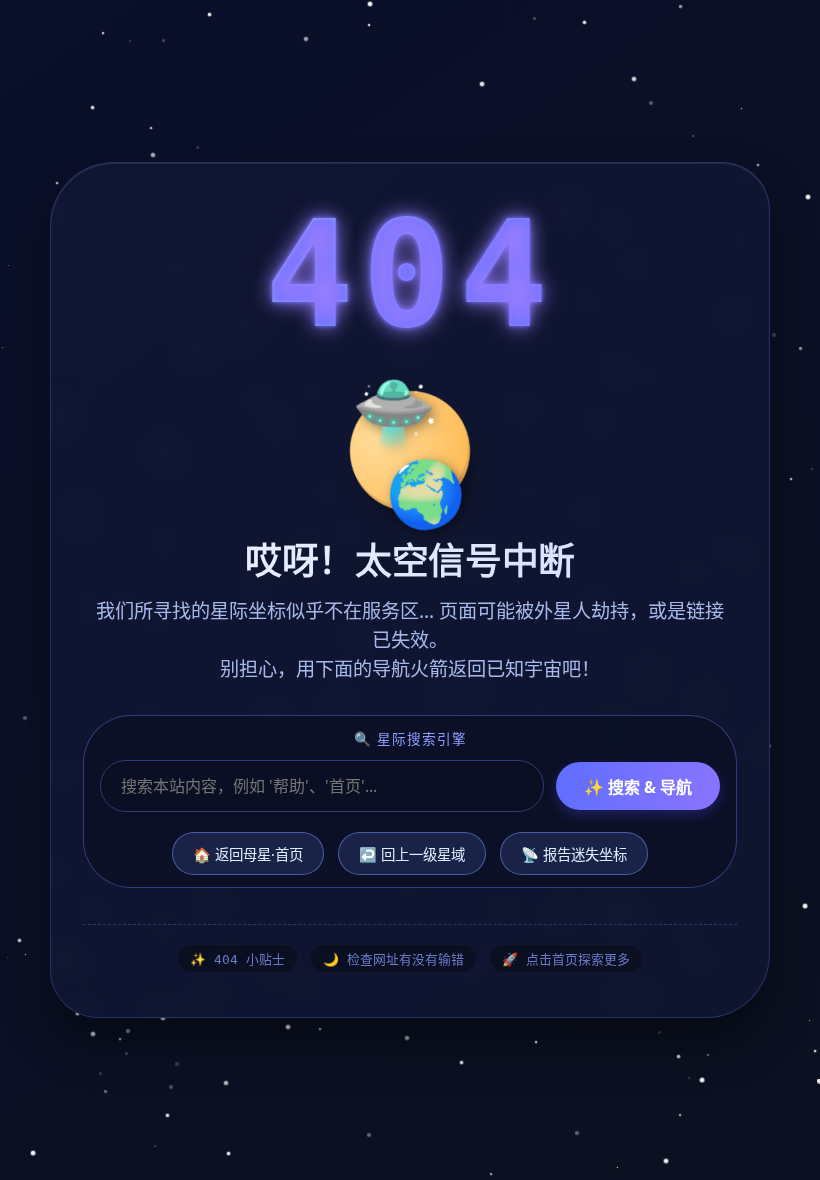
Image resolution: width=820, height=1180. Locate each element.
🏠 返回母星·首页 (248, 854)
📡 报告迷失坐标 (574, 854)
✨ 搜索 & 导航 (638, 787)
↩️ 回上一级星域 (412, 854)
